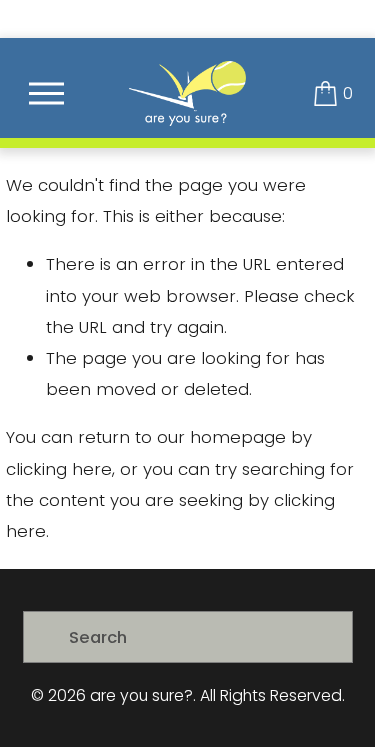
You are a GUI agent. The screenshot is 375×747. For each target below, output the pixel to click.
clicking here (59, 469)
